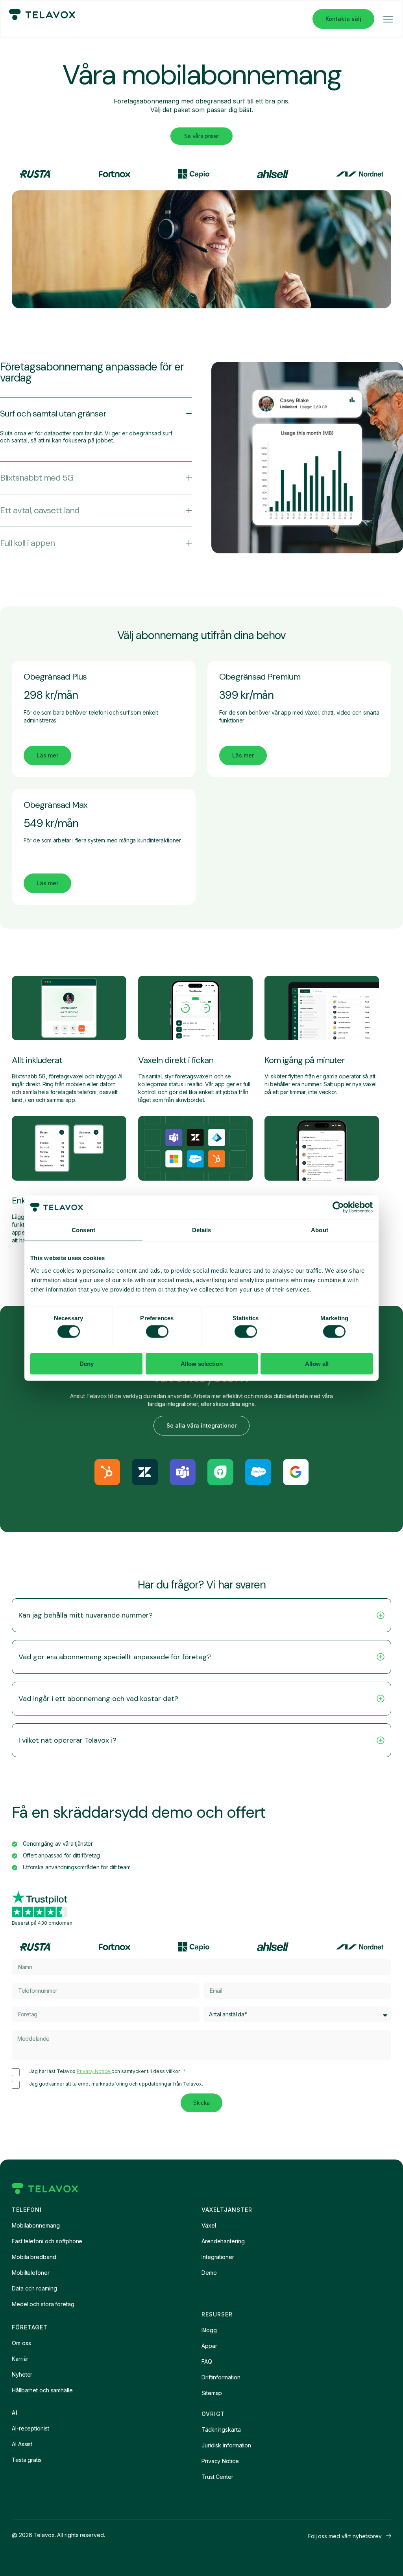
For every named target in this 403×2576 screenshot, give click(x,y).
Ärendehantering (223, 2241)
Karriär (20, 2359)
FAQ (207, 2361)
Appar (209, 2346)
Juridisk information (226, 2445)
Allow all (317, 1363)
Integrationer (218, 2257)
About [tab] (320, 1230)
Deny (87, 1363)
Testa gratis (27, 2460)
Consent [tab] (83, 1230)
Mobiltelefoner (31, 2273)
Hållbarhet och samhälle (42, 2390)
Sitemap (212, 2393)
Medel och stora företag (43, 2304)
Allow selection (202, 1363)
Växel (209, 2225)
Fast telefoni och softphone (47, 2241)
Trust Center (217, 2477)
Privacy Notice (94, 2071)
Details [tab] (202, 1230)
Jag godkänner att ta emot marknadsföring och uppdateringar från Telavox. (116, 2084)
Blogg (209, 2330)
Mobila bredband (34, 2257)
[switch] (157, 1332)
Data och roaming (34, 2288)
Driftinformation (221, 2377)
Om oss (21, 2343)
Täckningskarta (221, 2430)
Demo (209, 2273)
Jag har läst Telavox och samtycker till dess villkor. (105, 2071)
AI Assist (22, 2444)
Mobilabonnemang (36, 2225)
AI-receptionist (31, 2428)
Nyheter (22, 2374)
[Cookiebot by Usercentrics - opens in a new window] (338, 1207)
